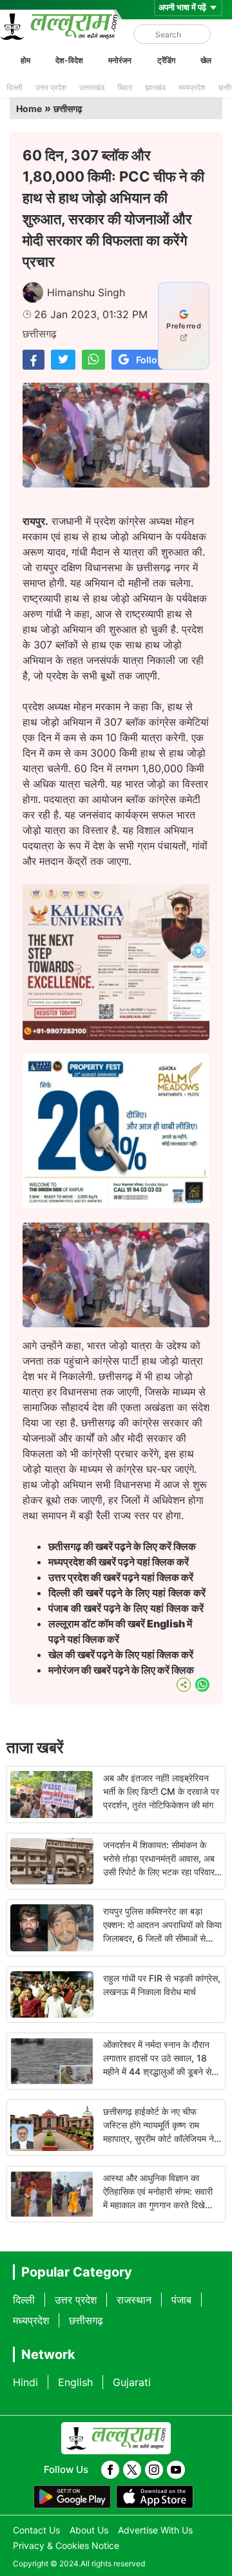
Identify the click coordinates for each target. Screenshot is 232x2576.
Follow (150, 360)
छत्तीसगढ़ (68, 109)
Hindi (25, 2382)
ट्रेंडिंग (166, 60)
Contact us (36, 2530)
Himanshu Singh (86, 292)
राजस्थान (134, 2300)
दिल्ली (15, 87)
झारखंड (155, 87)
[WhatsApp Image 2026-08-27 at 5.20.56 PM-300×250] (116, 1204)
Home (29, 109)
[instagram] (154, 2470)
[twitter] (132, 2470)
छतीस (123, 1546)
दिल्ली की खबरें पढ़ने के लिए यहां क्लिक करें (127, 1593)
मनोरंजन (120, 60)
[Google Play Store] (72, 2497)
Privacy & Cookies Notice (66, 2545)
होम (25, 60)
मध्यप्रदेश (192, 87)
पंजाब (181, 2300)
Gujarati (132, 2382)
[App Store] (155, 2497)
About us (89, 2530)
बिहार (125, 87)
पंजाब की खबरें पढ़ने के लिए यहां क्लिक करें (126, 1608)
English (75, 2382)
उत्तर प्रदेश (51, 87)
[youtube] (176, 2470)
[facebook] (110, 2470)
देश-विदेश (69, 60)
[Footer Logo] (116, 2438)
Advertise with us (155, 2530)
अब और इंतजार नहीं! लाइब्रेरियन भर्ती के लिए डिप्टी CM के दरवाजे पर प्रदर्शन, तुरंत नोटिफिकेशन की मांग (161, 1791)
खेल (206, 60)
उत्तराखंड (92, 87)
